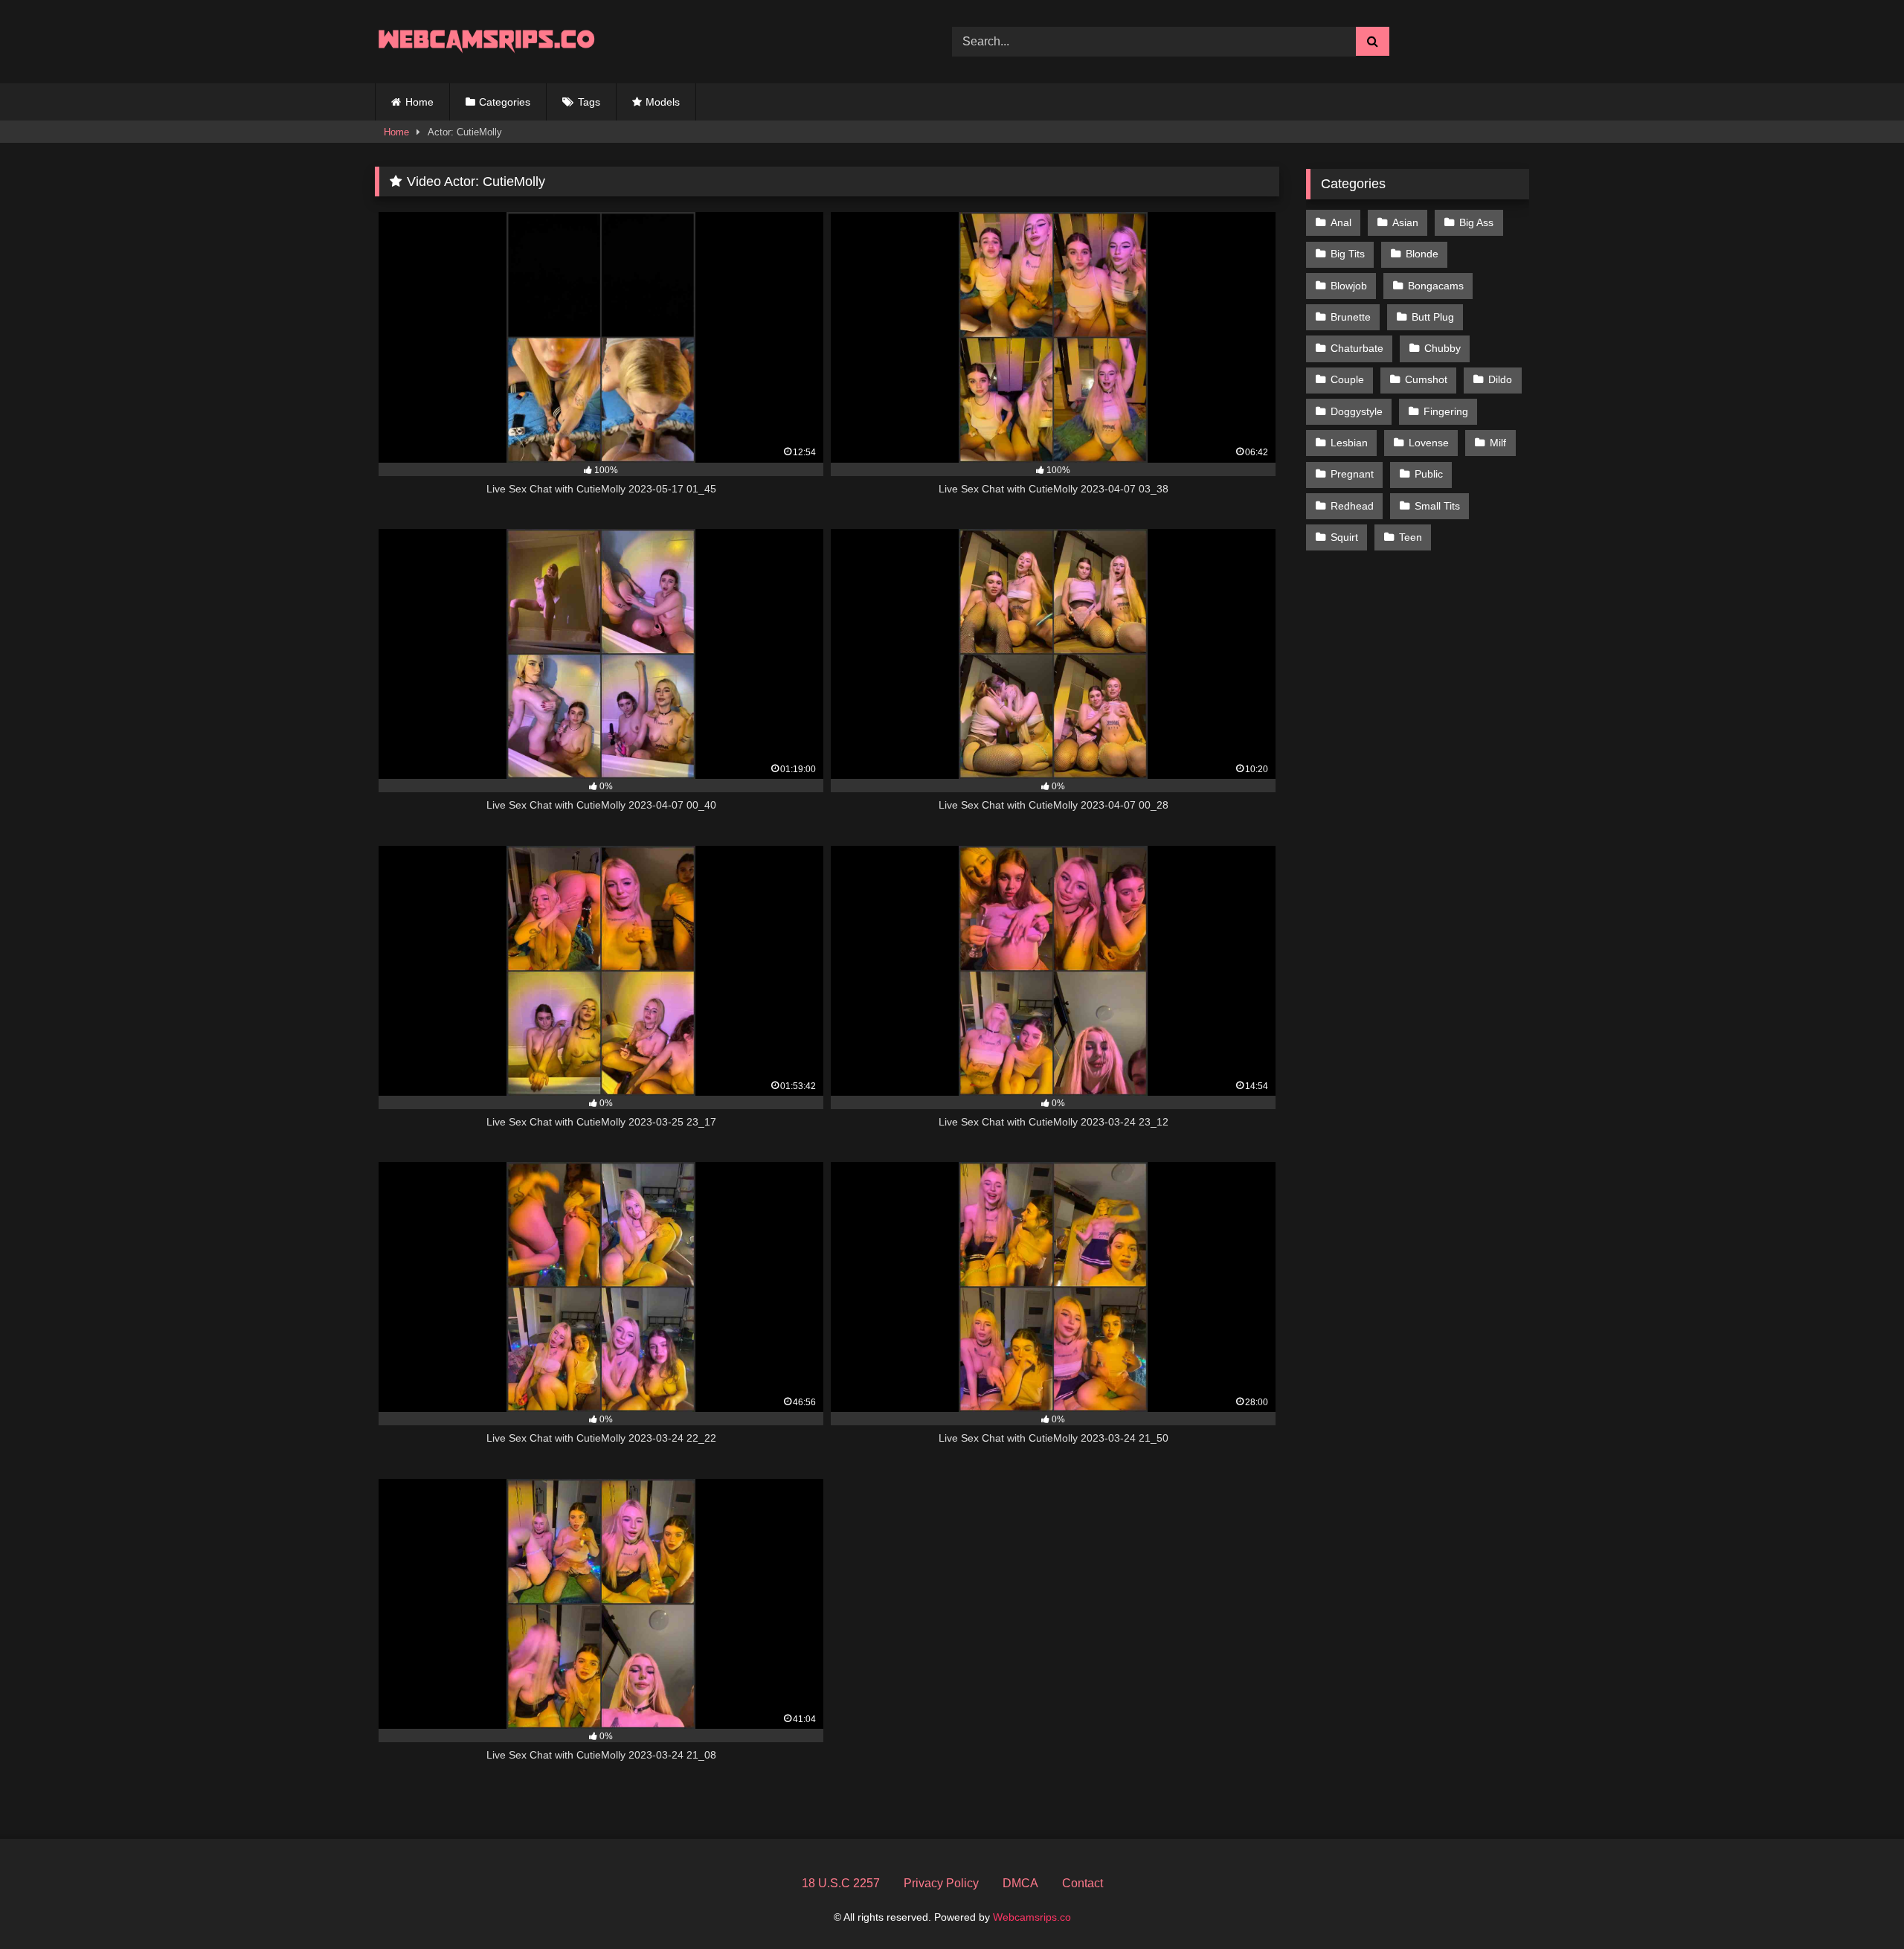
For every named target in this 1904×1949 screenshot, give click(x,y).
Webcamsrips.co (1032, 1917)
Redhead (1352, 506)
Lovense (1429, 443)
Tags (589, 102)
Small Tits (1437, 506)
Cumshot (1426, 379)
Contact (1083, 1883)
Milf (1498, 443)
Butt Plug (1433, 317)
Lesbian (1349, 443)
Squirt (1344, 537)
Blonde (1422, 254)
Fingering (1446, 411)
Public (1429, 474)
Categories (505, 102)
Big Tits (1348, 254)
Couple (1347, 379)
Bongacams (1436, 286)
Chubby (1443, 348)
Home (419, 102)
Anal (1341, 222)
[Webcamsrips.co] (486, 41)
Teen (1411, 537)
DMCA (1020, 1883)
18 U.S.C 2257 (841, 1883)
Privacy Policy (941, 1883)
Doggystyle (1357, 411)
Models (663, 102)
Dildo (1500, 379)
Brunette (1351, 317)
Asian (1405, 222)
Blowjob (1349, 286)
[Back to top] (1858, 1905)
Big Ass (1476, 222)
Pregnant (1352, 474)
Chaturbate (1357, 348)
